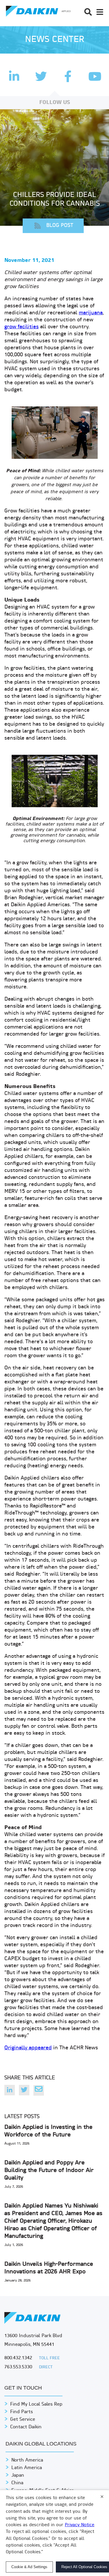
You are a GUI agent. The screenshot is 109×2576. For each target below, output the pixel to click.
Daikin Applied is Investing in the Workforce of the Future (48, 2131)
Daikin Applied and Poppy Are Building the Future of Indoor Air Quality (49, 2171)
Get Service (23, 2420)
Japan (18, 2476)
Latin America (27, 2468)
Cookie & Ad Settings (29, 2567)
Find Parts (22, 2412)
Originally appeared (28, 2048)
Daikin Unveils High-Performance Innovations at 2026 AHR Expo (49, 2268)
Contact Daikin (26, 2427)
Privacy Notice (79, 2525)
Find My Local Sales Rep (36, 2404)
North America (27, 2460)
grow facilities (22, 327)
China (17, 2483)
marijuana (91, 313)
